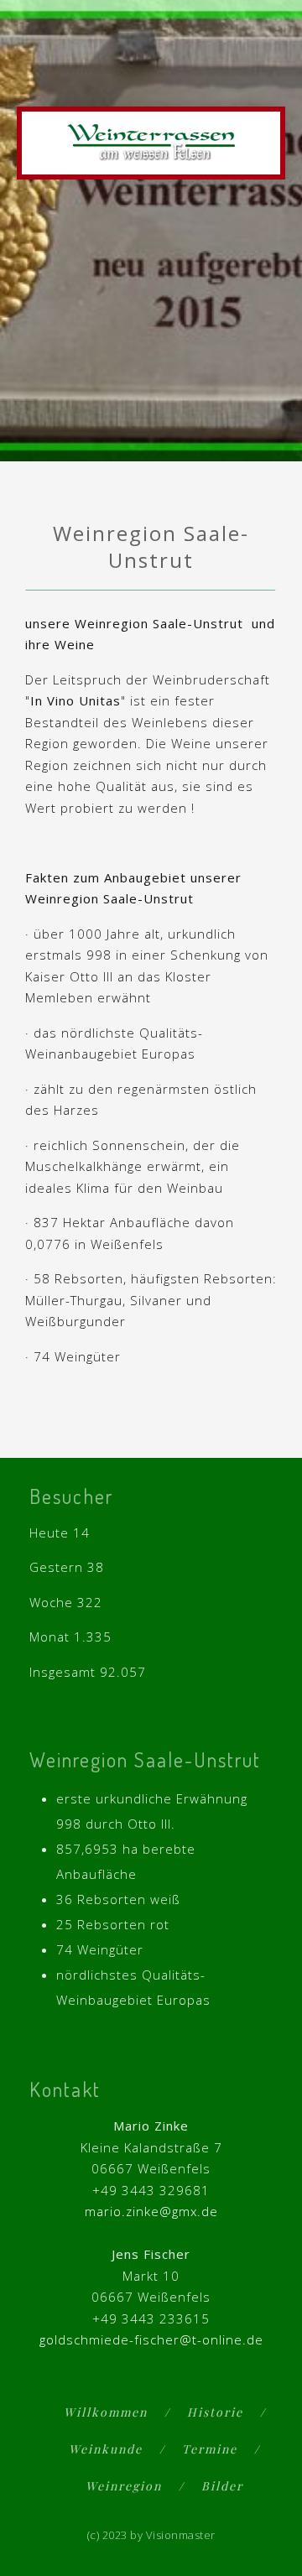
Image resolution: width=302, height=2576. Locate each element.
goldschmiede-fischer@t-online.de (151, 2339)
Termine (210, 2449)
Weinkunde (106, 2449)
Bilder (222, 2486)
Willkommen (106, 2412)
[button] (269, 77)
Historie (215, 2412)
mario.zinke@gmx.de (151, 2211)
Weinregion (124, 2486)
